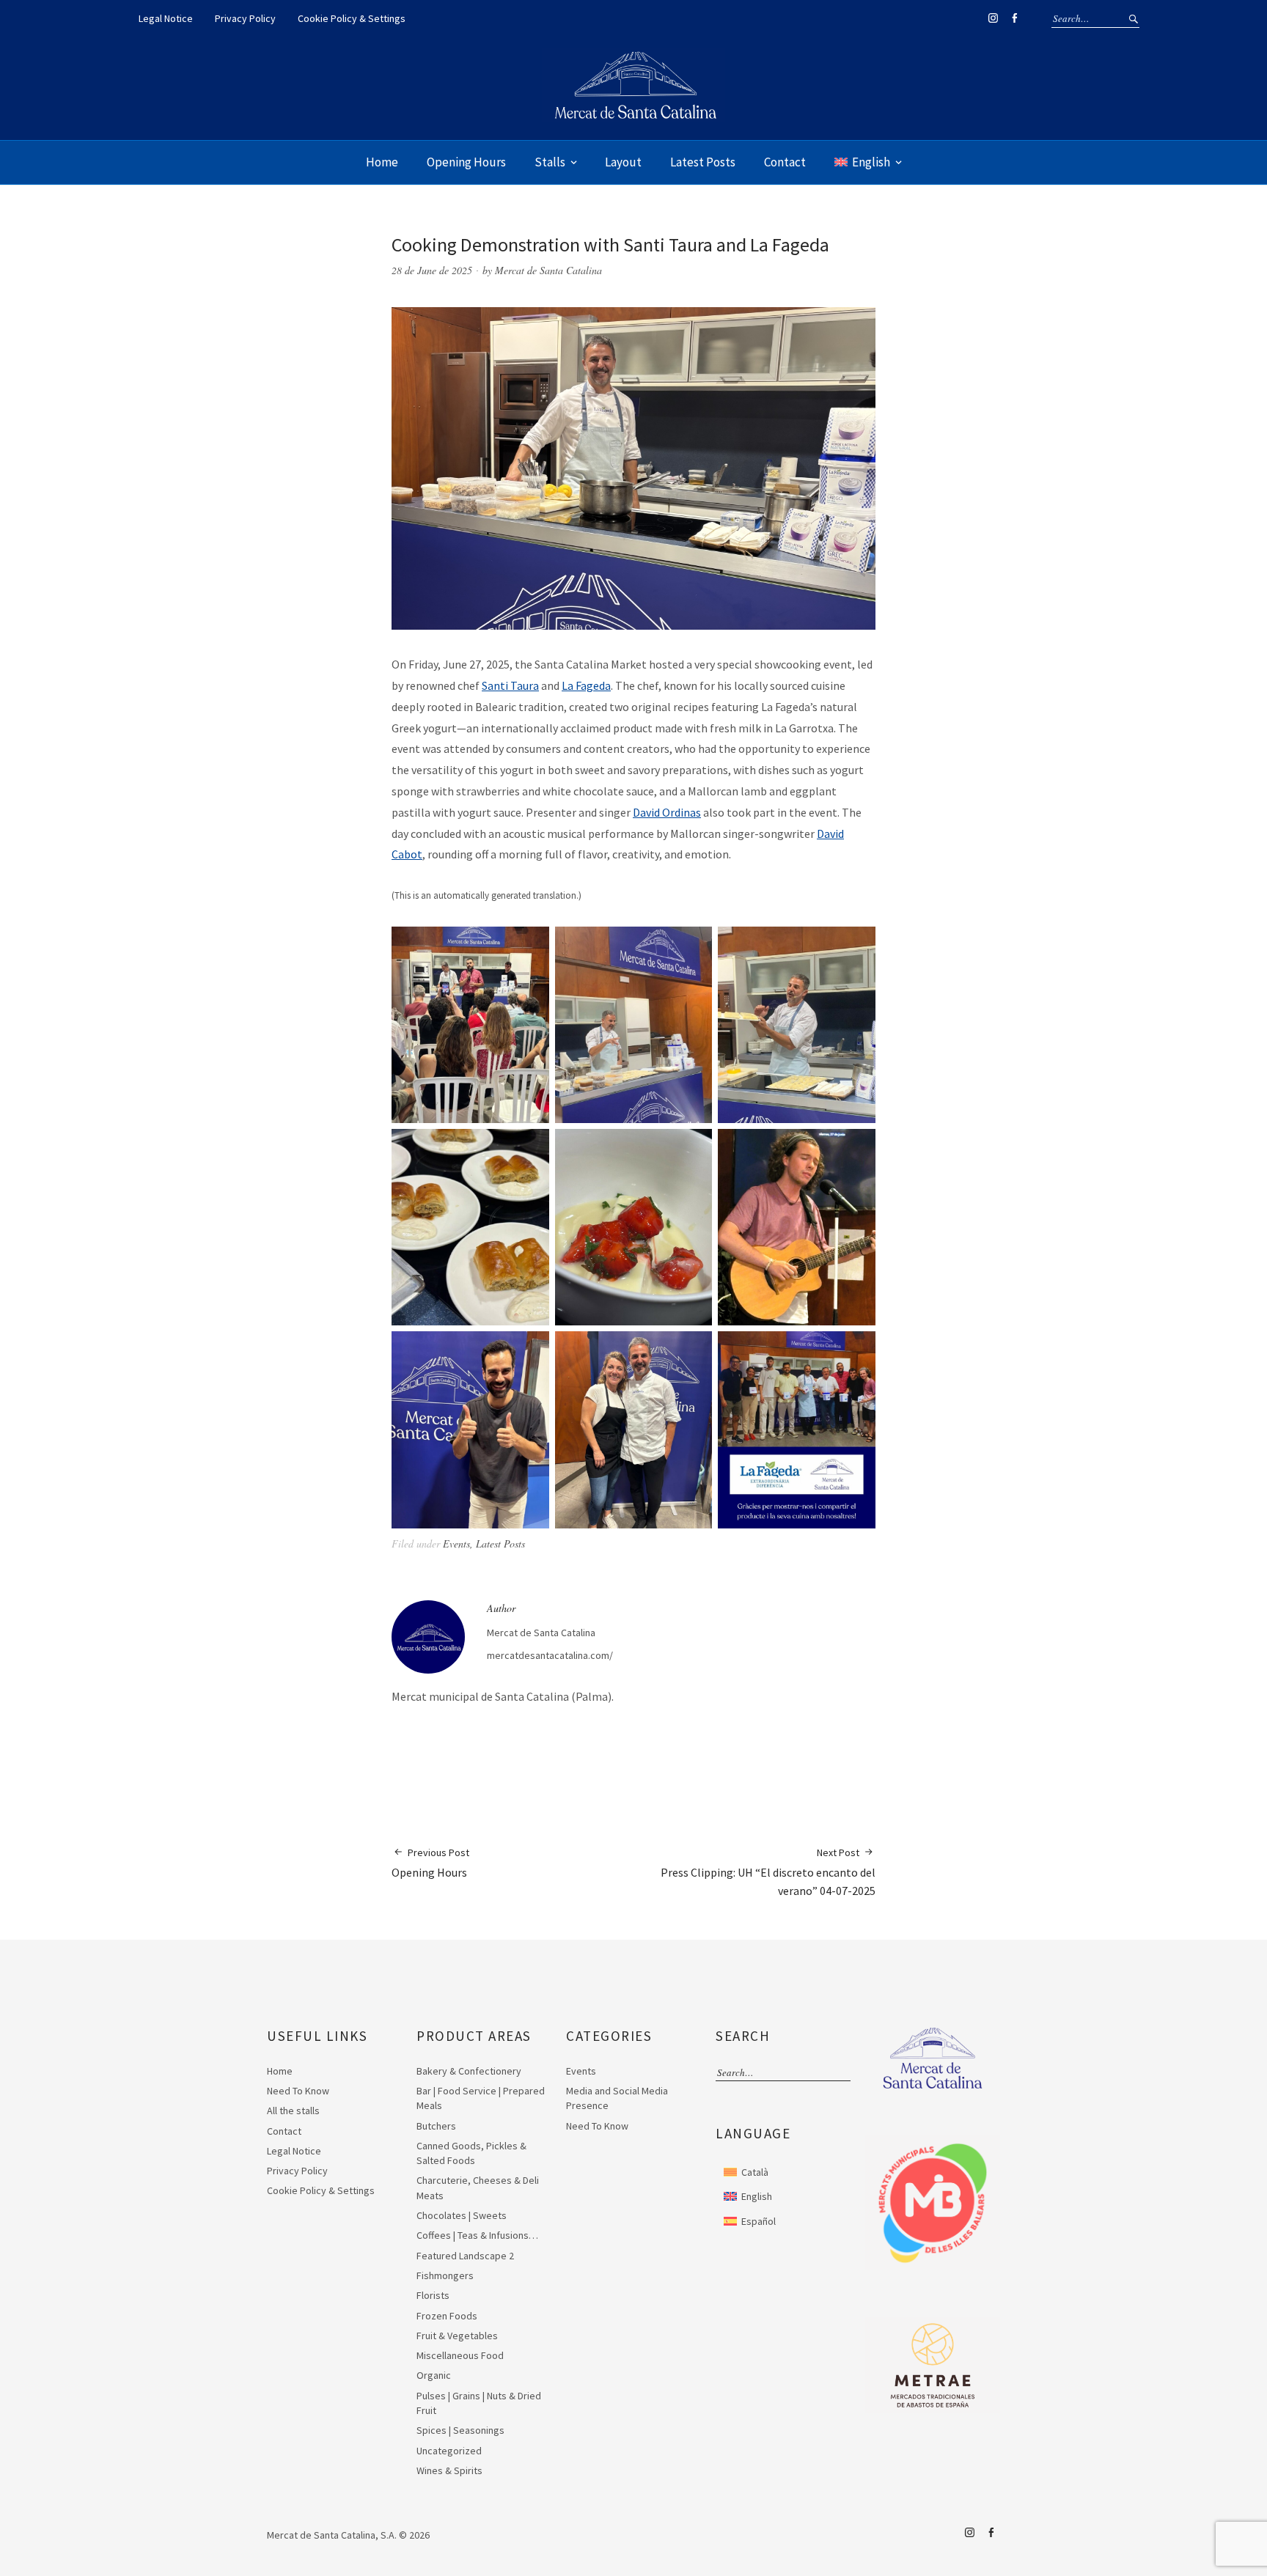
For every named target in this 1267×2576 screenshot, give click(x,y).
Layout (623, 162)
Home (382, 162)
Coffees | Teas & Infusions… (477, 2235)
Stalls (550, 162)
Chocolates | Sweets (462, 2215)
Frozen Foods (447, 2316)
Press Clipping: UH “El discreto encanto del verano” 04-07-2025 (768, 1872)
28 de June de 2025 (432, 270)
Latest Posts (703, 162)
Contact (785, 162)
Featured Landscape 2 (465, 2256)
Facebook (1014, 18)
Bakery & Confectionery (469, 2071)
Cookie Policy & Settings (352, 18)
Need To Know (298, 2091)
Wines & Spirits (449, 2470)
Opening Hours (466, 162)
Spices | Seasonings (460, 2430)
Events (456, 1543)
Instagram (993, 18)
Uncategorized (449, 2451)
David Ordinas (667, 812)
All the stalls (293, 2111)
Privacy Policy (245, 18)
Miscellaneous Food (460, 2355)
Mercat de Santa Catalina (548, 270)
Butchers (436, 2126)
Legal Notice (166, 18)
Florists (433, 2295)
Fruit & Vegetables (457, 2336)
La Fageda (586, 685)
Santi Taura (510, 685)
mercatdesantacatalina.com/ (550, 1655)
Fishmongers (445, 2275)
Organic (434, 2375)
